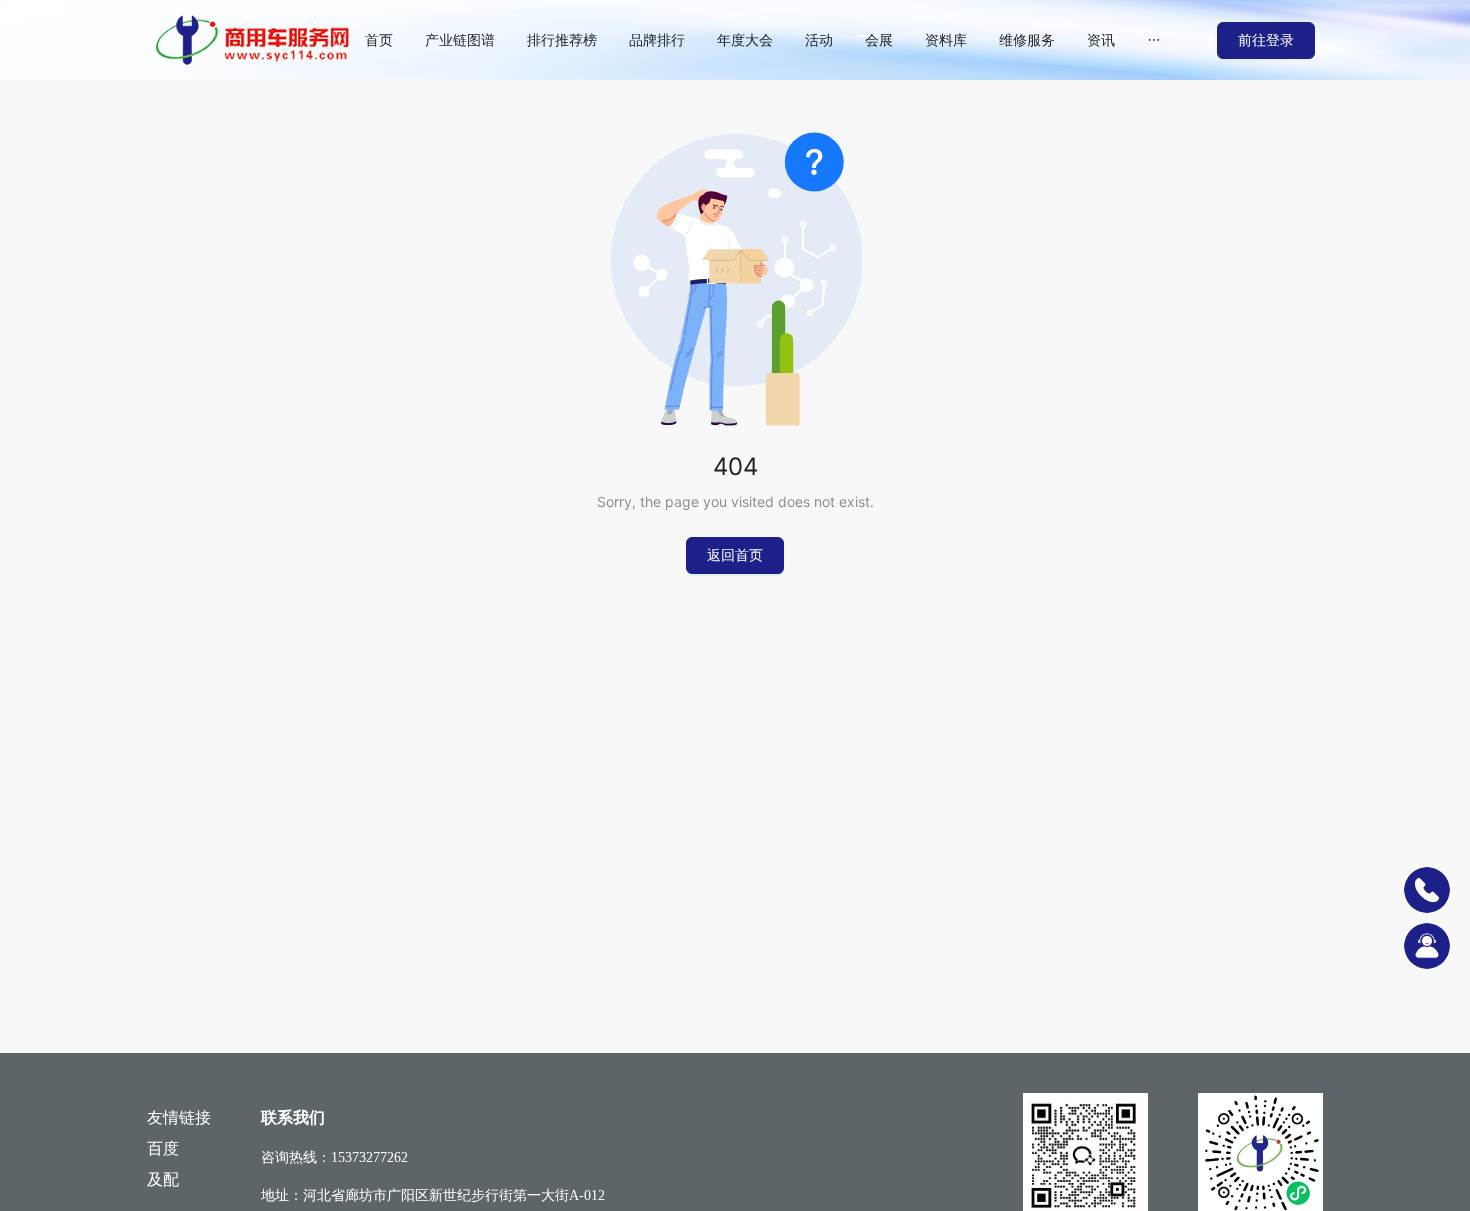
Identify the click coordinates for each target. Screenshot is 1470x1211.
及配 (163, 1179)
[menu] (783, 40)
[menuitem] (379, 40)
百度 (163, 1148)
